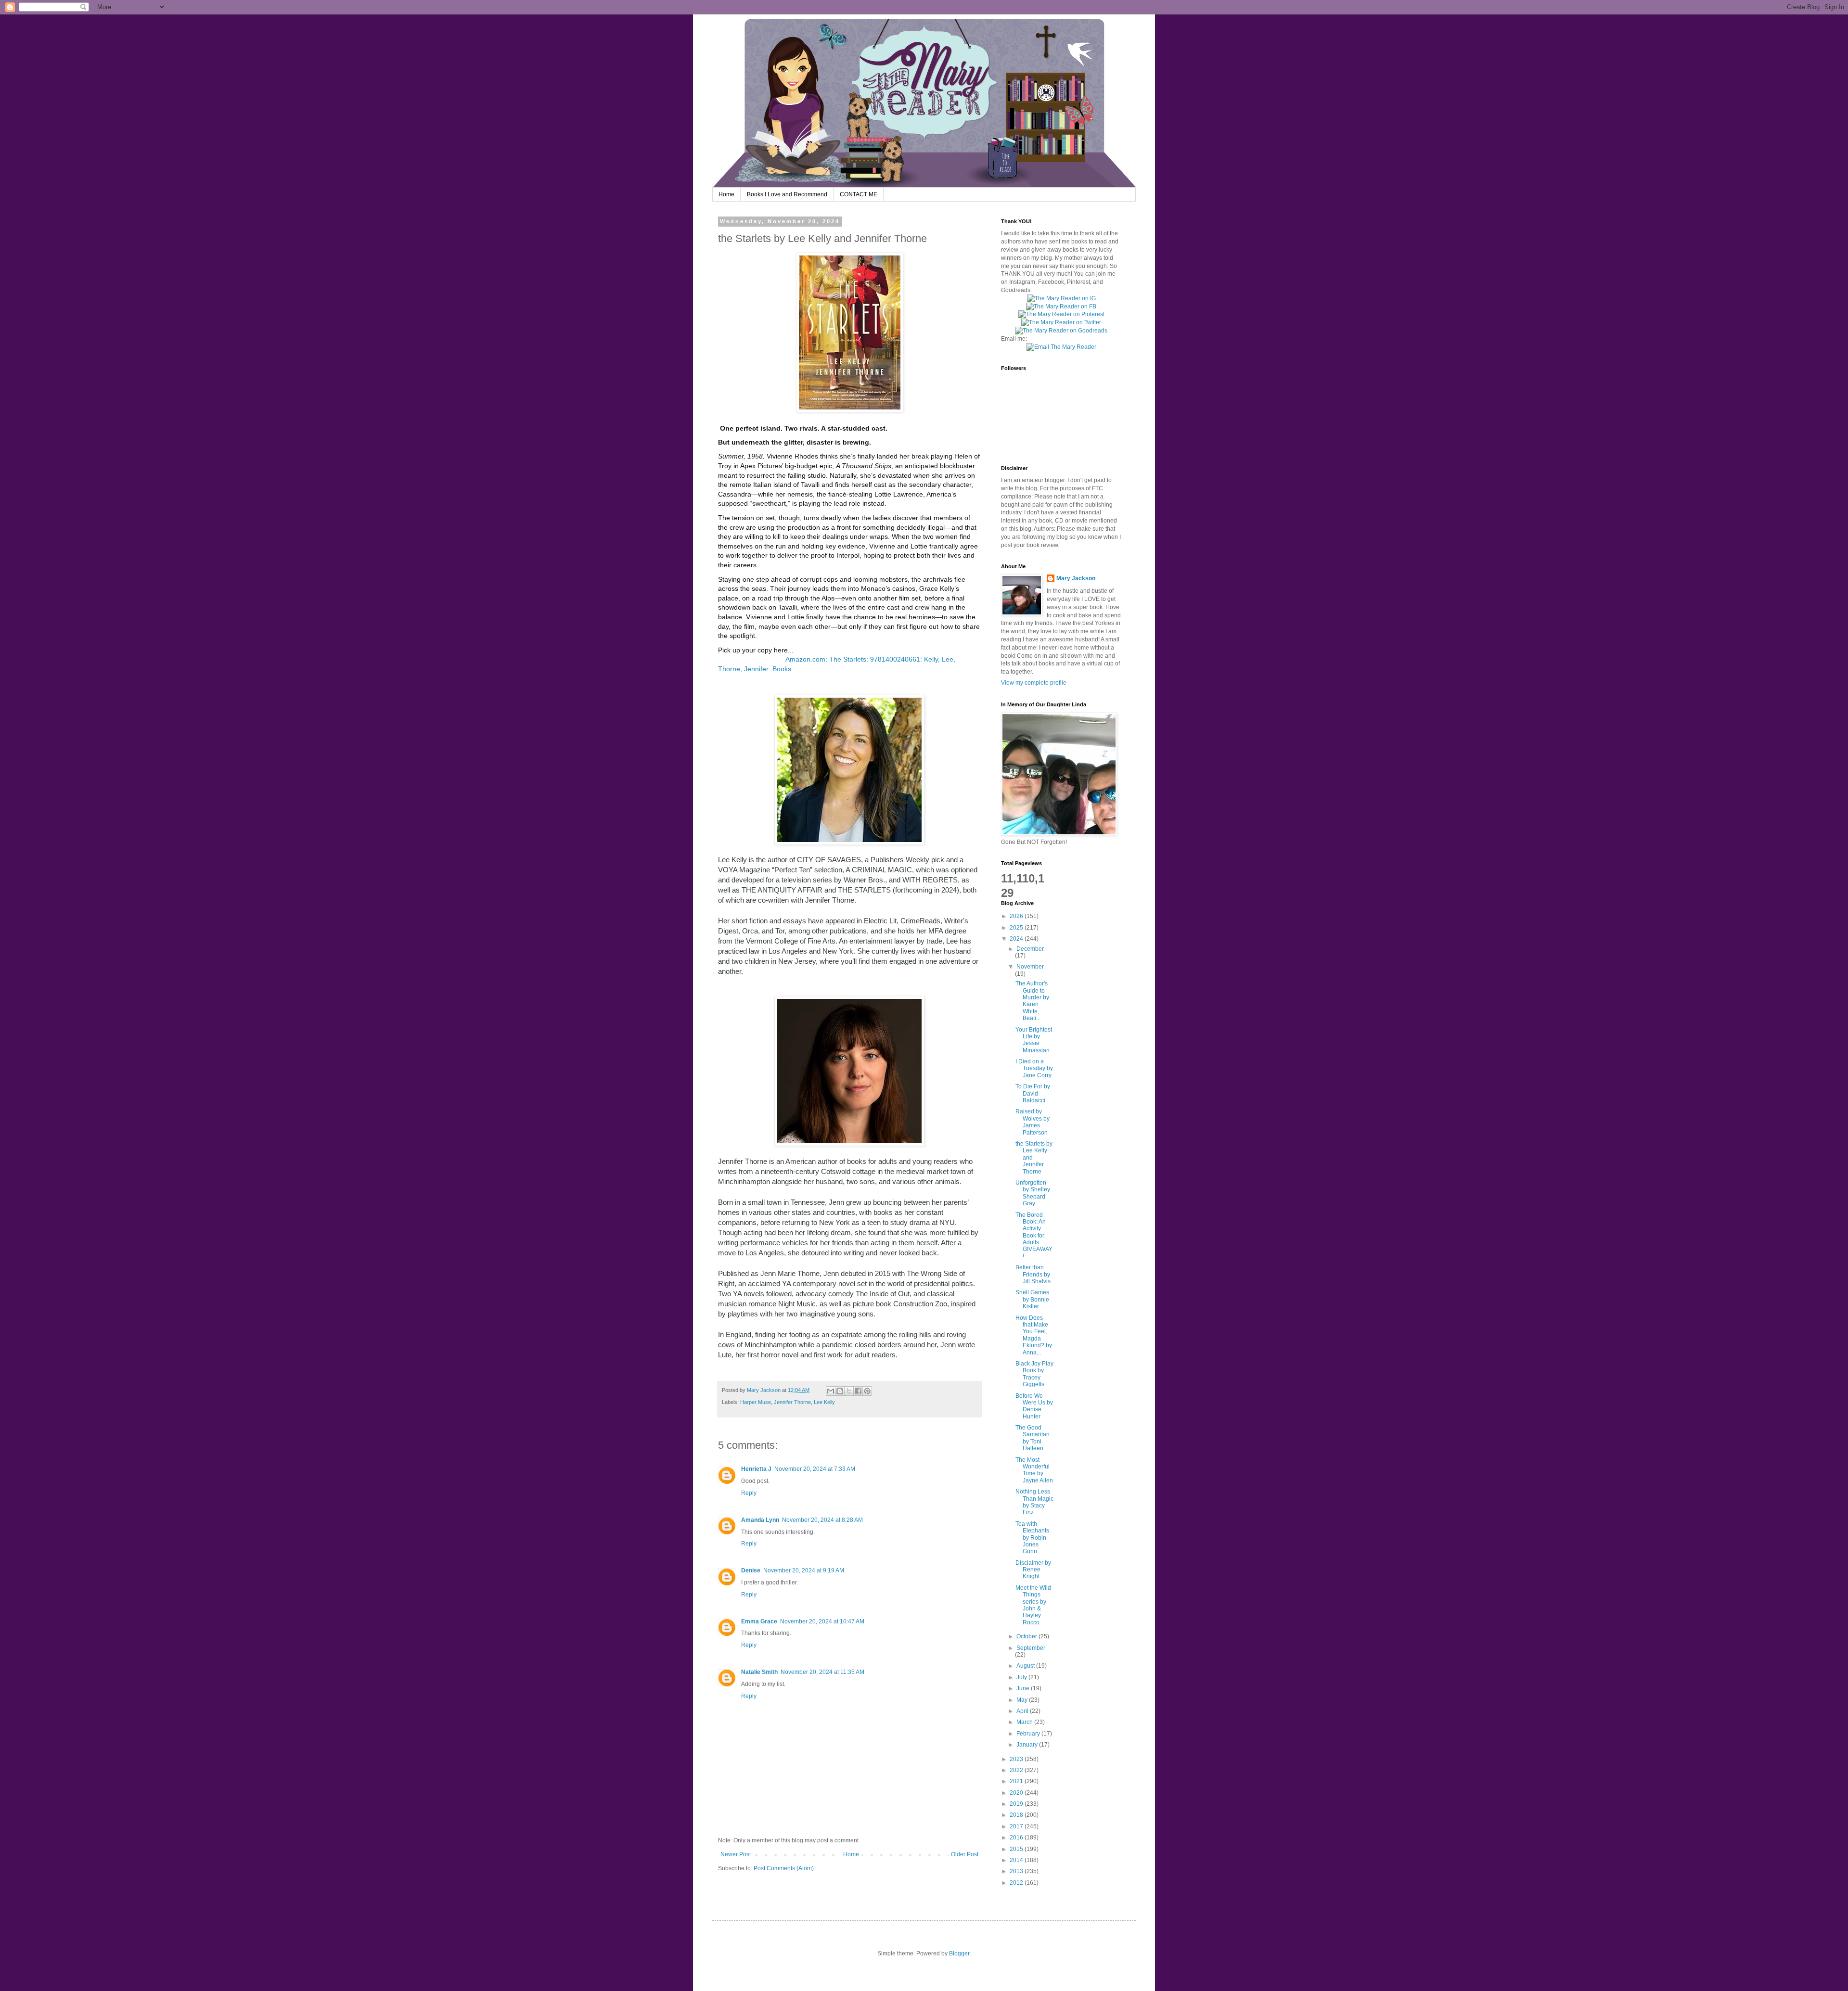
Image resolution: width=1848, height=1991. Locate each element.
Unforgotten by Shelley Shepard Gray (1033, 1193)
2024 (1017, 939)
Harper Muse (756, 1402)
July (1022, 1677)
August (1026, 1666)
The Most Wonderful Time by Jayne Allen (1034, 1470)
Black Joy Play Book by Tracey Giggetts (1034, 1374)
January (1028, 1745)
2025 (1017, 928)
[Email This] (831, 1391)
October (1027, 1636)
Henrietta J (756, 1469)
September (1031, 1648)
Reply (749, 1493)
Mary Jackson (764, 1390)
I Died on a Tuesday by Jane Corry (1034, 1068)
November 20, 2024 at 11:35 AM (822, 1672)
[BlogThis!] (840, 1391)
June (1024, 1688)
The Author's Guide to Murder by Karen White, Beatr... (1032, 1001)
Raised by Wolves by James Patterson (1033, 1122)
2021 (1017, 1781)
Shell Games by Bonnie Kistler (1032, 1299)
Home (726, 194)
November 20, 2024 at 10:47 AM (822, 1621)
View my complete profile (1034, 683)
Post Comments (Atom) (784, 1868)
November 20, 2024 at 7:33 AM (815, 1469)
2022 (1017, 1770)
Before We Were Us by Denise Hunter (1034, 1406)
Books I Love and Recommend (787, 194)
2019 (1017, 1804)
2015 (1017, 1849)
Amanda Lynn (760, 1520)
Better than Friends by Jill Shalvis (1033, 1274)
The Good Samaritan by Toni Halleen (1033, 1438)
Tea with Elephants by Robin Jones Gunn (1032, 1538)
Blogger (959, 1953)
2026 (1017, 916)
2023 (1017, 1759)
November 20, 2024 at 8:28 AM (822, 1520)
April (1023, 1711)
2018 (1017, 1815)
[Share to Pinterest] (867, 1391)
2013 (1017, 1871)
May (1023, 1700)
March (1025, 1722)
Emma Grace (759, 1621)
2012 (1017, 1883)
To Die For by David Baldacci (1033, 1093)
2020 (1017, 1793)
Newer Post (736, 1854)
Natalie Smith (759, 1672)
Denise (751, 1570)
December (1030, 949)
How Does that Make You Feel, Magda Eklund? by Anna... (1034, 1335)
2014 (1017, 1860)
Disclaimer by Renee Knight (1033, 1570)
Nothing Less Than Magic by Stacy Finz (1034, 1502)
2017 (1017, 1826)
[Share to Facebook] (858, 1391)
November (1030, 967)
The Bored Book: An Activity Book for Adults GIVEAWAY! (1034, 1236)
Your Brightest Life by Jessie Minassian (1034, 1040)
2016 (1017, 1838)
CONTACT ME (859, 194)
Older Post (965, 1854)
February (1029, 1734)
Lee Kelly (824, 1402)
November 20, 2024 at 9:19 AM (804, 1570)
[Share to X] (849, 1391)
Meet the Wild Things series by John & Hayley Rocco (1033, 1605)
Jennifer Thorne (792, 1402)
